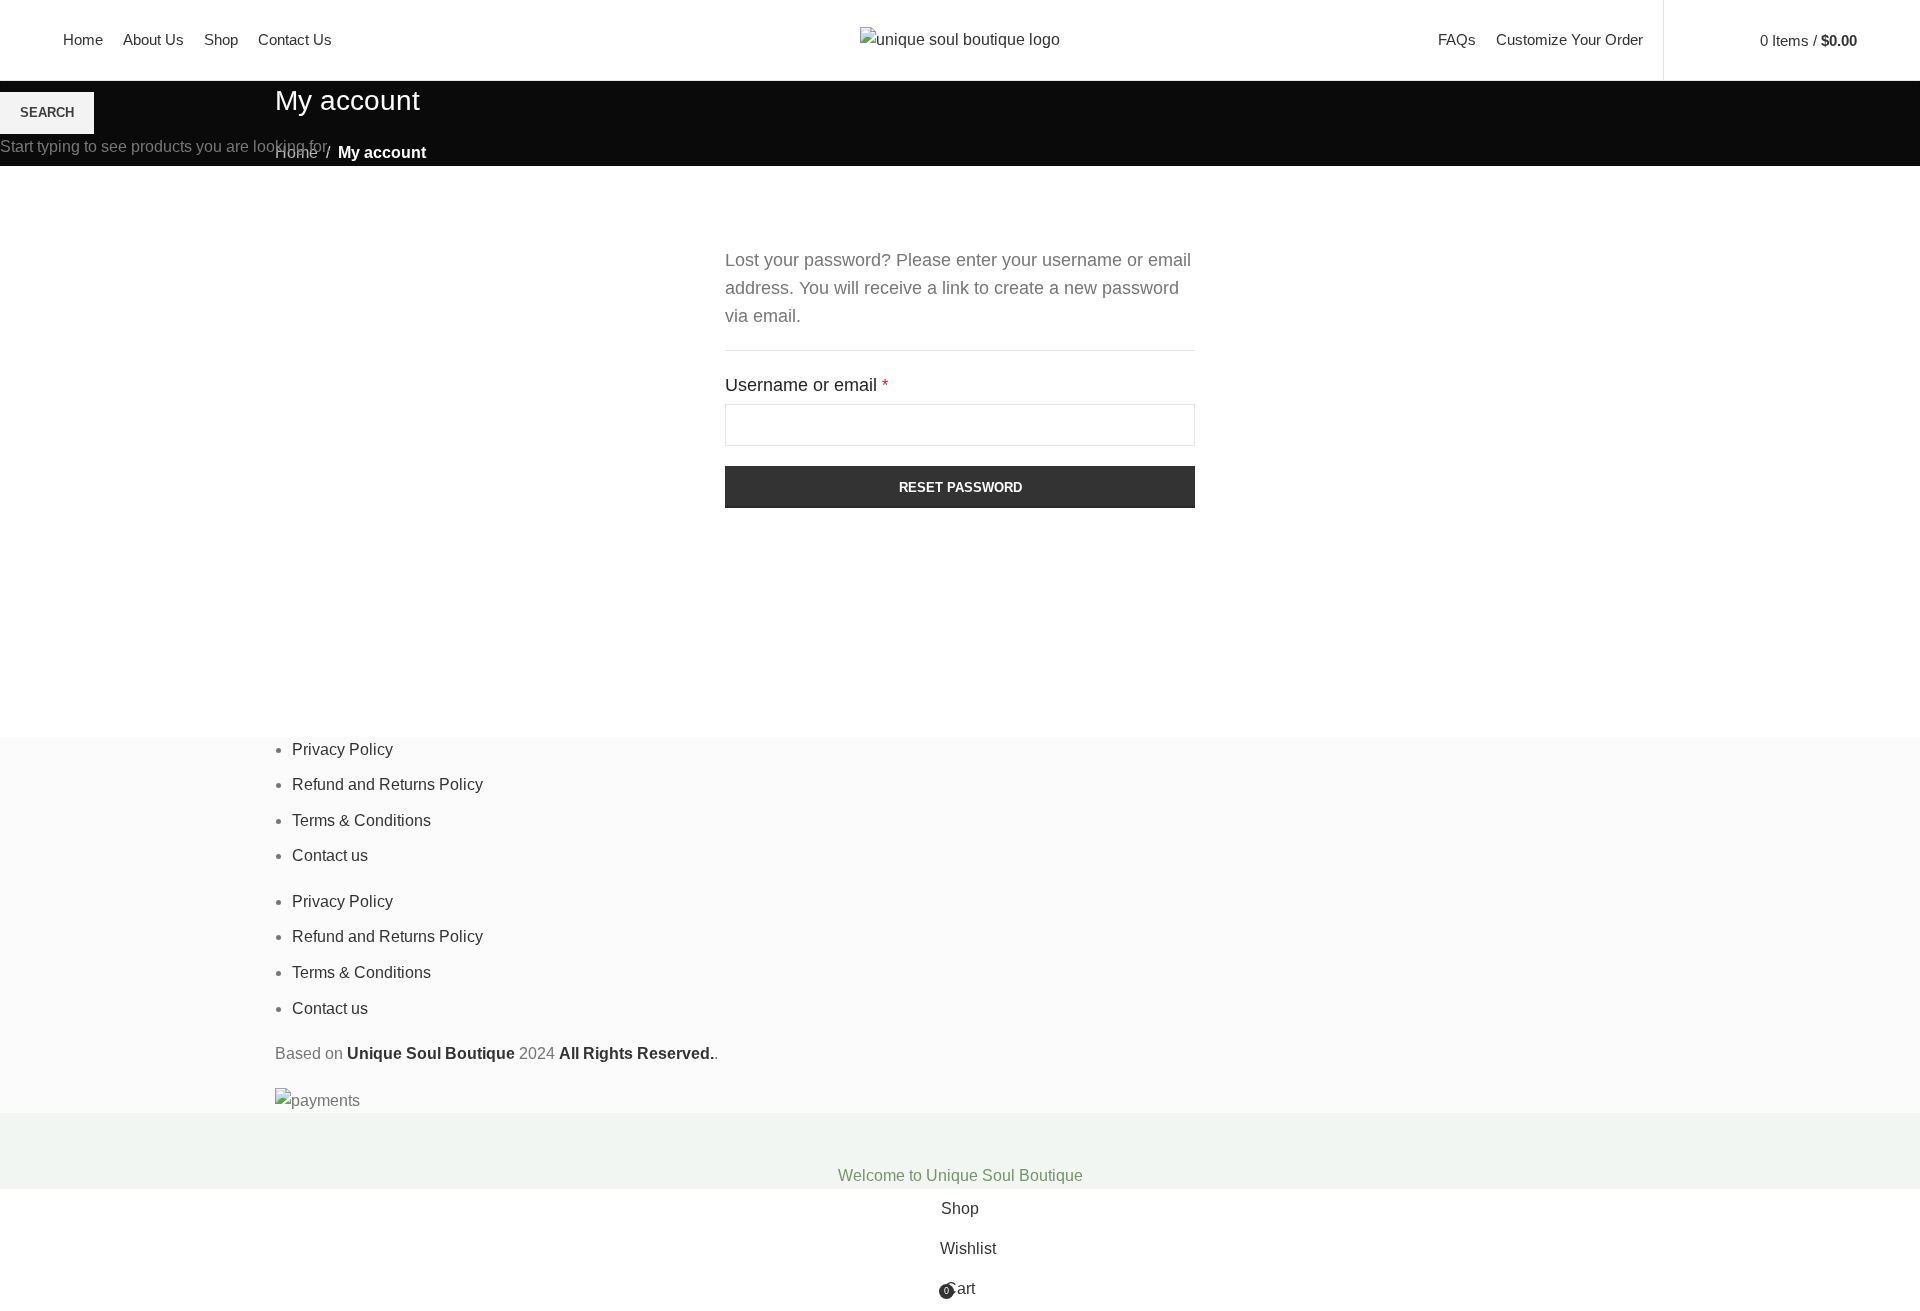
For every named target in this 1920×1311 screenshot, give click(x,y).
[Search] (1690, 40)
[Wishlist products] (1724, 40)
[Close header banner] (25, 1138)
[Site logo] (960, 38)
